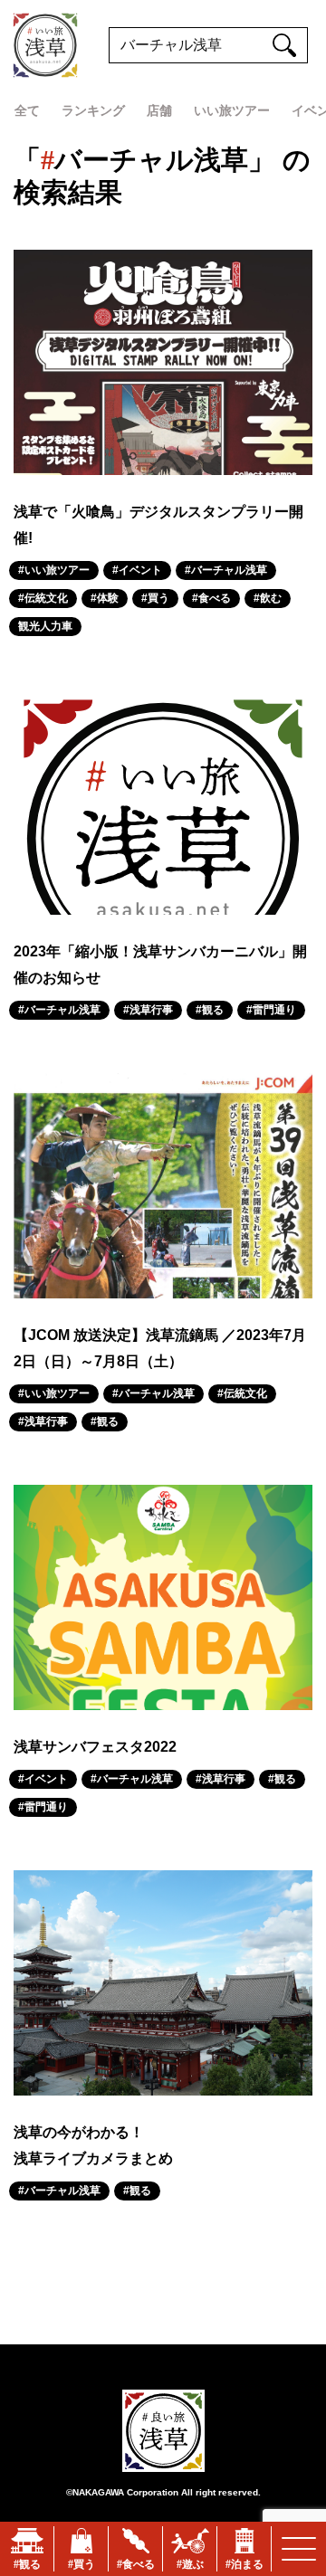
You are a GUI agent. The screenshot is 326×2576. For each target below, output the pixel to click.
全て (27, 110)
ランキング (93, 110)
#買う (155, 598)
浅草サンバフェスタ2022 (95, 1747)
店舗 (159, 110)
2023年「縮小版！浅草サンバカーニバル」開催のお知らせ (160, 965)
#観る (210, 1010)
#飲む (268, 598)
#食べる (211, 598)
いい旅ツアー (232, 110)
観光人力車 (45, 626)
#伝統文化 (43, 598)
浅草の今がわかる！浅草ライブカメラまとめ (93, 2145)
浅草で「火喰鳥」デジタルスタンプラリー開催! (158, 525)
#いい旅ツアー (54, 570)
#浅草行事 (148, 1010)
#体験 (105, 598)
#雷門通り (271, 1010)
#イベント (137, 570)
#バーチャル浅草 (226, 570)
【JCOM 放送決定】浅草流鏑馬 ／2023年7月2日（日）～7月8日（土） (160, 1348)
